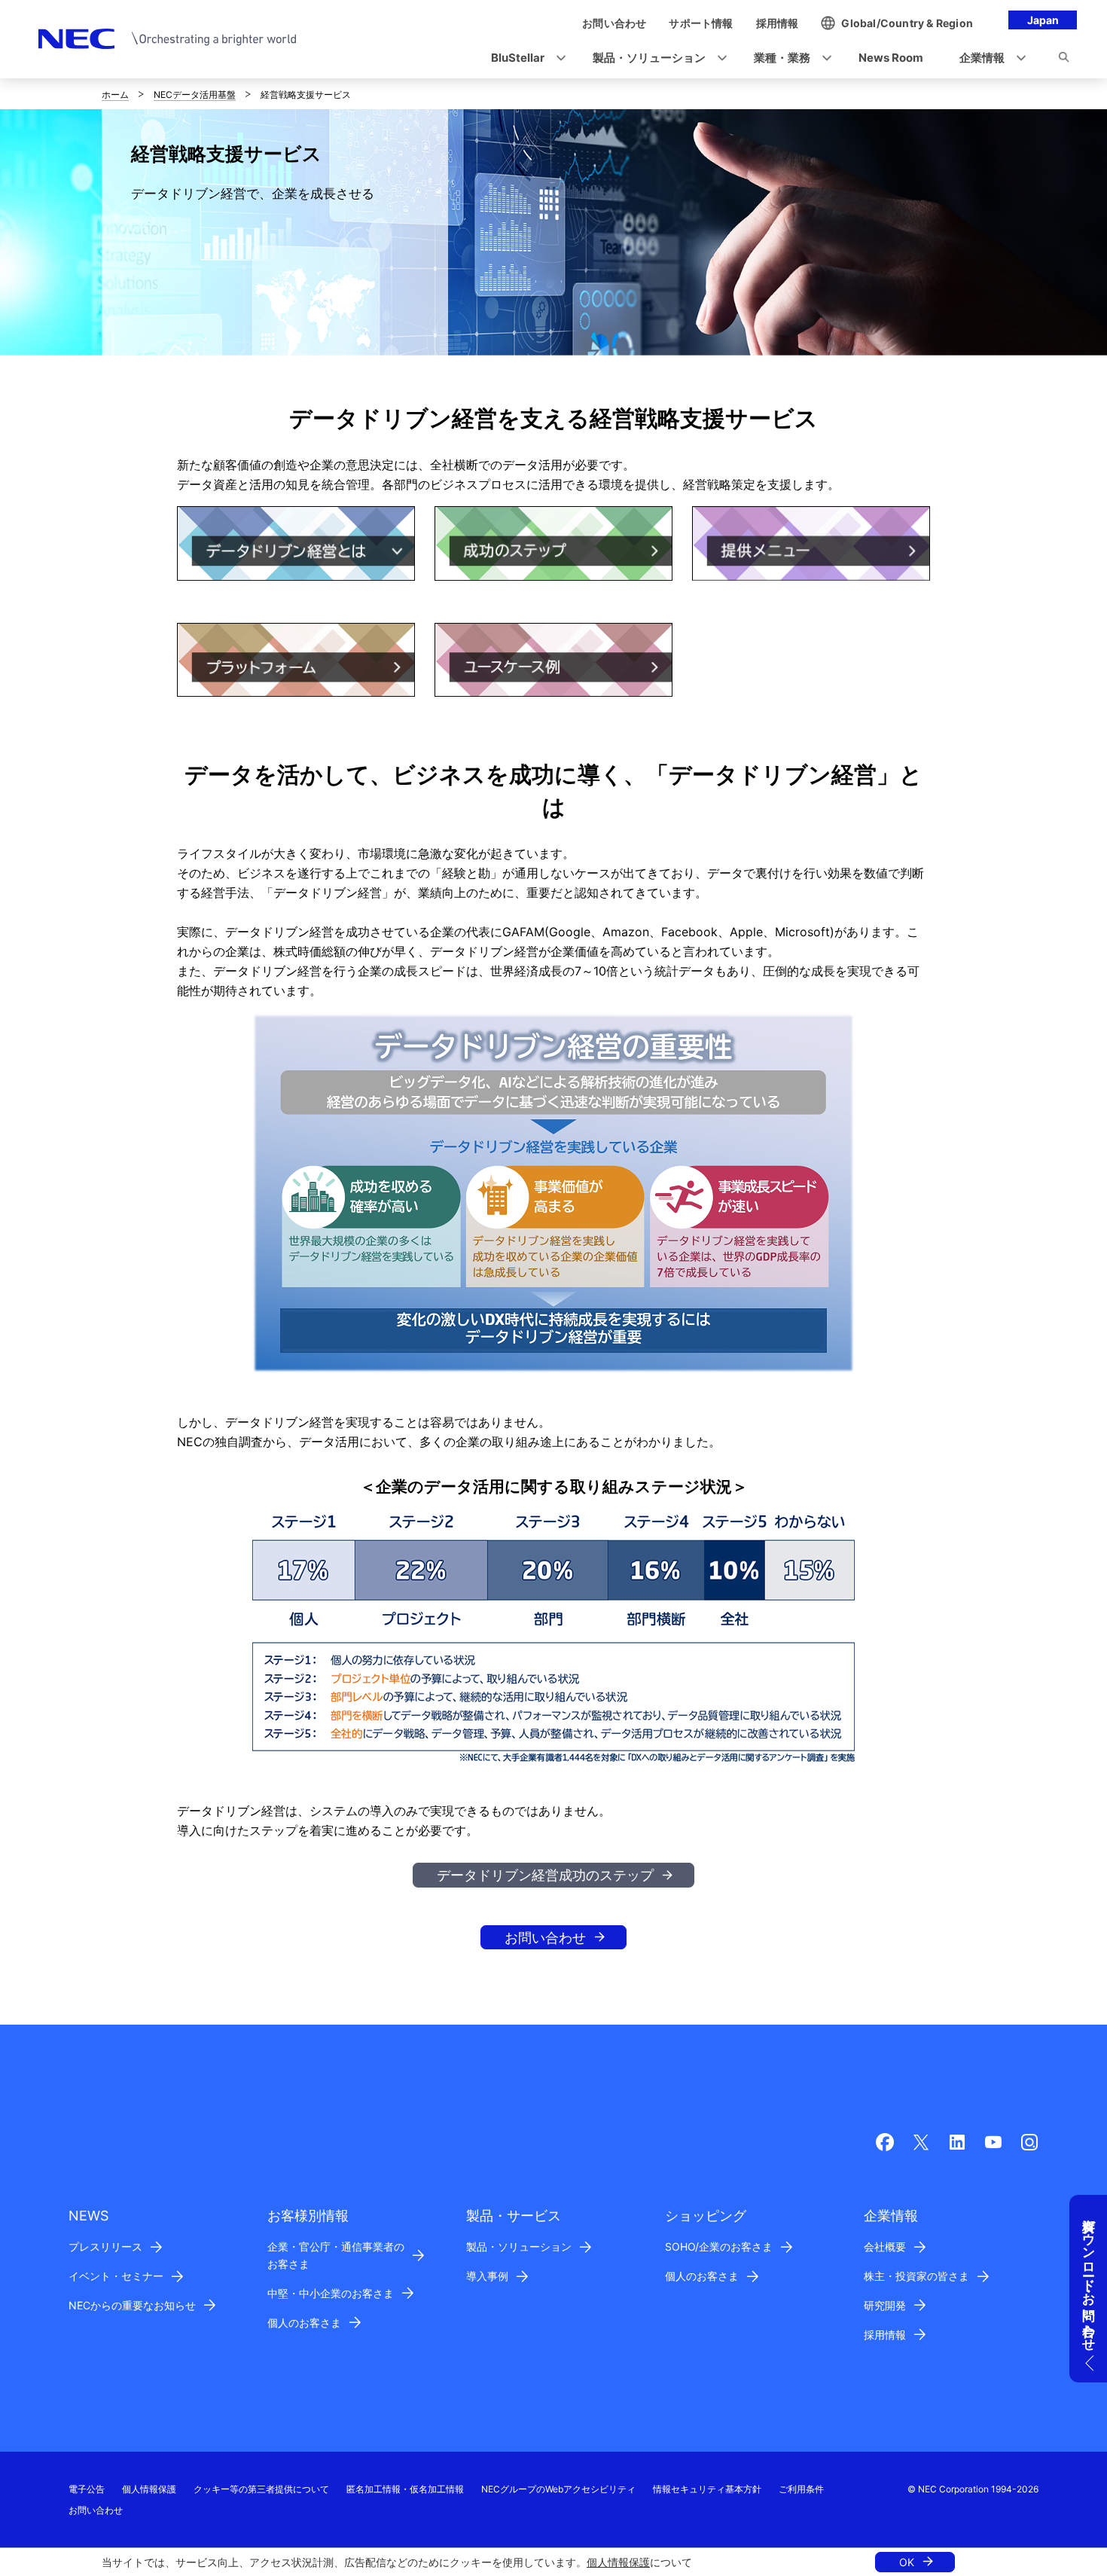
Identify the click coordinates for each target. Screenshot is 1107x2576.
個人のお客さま (304, 2323)
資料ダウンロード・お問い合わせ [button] (1089, 2277)
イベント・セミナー (116, 2276)
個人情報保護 (618, 2562)
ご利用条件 (801, 2489)
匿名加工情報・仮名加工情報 (405, 2489)
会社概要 (885, 2246)
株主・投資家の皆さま (916, 2276)
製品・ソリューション (519, 2246)
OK (907, 2562)
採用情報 (885, 2335)
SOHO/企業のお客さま (719, 2246)
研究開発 (885, 2305)
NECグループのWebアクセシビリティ (558, 2489)
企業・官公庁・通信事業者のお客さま (336, 2255)
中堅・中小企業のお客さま (331, 2293)
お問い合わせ (545, 1938)
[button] (524, 58)
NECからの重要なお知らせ (132, 2305)
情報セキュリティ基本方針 (707, 2489)
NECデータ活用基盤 (195, 95)
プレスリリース (105, 2246)
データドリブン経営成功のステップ (545, 1875)
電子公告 (87, 2489)
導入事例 (487, 2276)
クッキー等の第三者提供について (261, 2489)
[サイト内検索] (1064, 60)
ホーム (115, 95)
